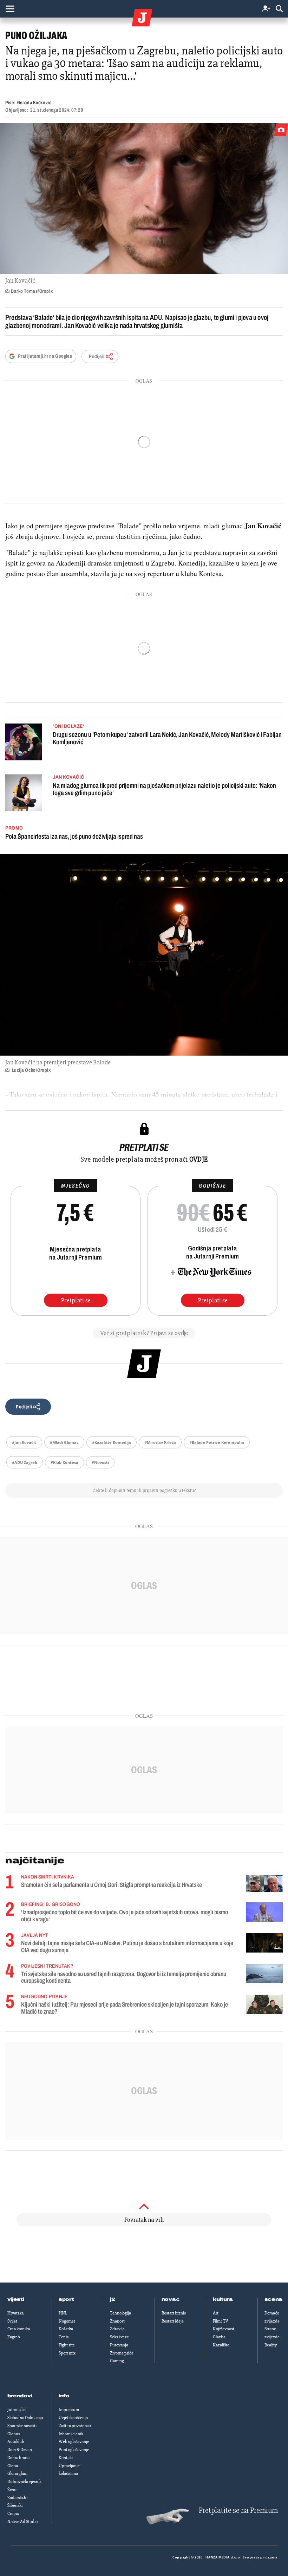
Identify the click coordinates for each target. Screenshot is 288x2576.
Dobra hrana (18, 2458)
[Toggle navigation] (10, 9)
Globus (14, 2434)
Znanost (117, 2321)
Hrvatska (15, 2313)
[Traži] (279, 9)
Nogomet (67, 2321)
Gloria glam (17, 2473)
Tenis (64, 2337)
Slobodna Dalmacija (25, 2418)
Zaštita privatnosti (75, 2426)
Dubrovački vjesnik (24, 2482)
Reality (271, 2345)
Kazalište (221, 2345)
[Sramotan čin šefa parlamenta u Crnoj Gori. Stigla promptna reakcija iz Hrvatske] (264, 1884)
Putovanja (119, 2345)
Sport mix (67, 2353)
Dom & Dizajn (20, 2450)
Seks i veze (119, 2337)
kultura (223, 2299)
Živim (12, 2490)
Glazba (219, 2337)
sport (66, 2299)
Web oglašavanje (74, 2442)
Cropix (13, 2514)
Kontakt (66, 2458)
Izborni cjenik (71, 2434)
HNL (63, 2313)
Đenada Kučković (34, 103)
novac (171, 2299)
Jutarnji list (17, 2410)
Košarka (66, 2329)
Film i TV (221, 2321)
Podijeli (97, 356)
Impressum (69, 2410)
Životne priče (122, 2353)
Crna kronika (19, 2329)
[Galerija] (144, 199)
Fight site (67, 2345)
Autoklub (16, 2442)
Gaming (117, 2361)
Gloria (13, 2466)
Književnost (224, 2329)
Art (216, 2313)
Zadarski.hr (18, 2498)
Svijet (12, 2321)
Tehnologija (120, 2313)
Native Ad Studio (22, 2522)
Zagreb (14, 2337)
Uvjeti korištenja (73, 2418)
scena (274, 2299)
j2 (112, 2299)
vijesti (16, 2299)
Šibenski (15, 2505)
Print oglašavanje (74, 2450)
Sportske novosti (22, 2426)
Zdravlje (117, 2329)
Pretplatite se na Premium (238, 2511)
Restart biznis (174, 2313)
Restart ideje (173, 2321)
